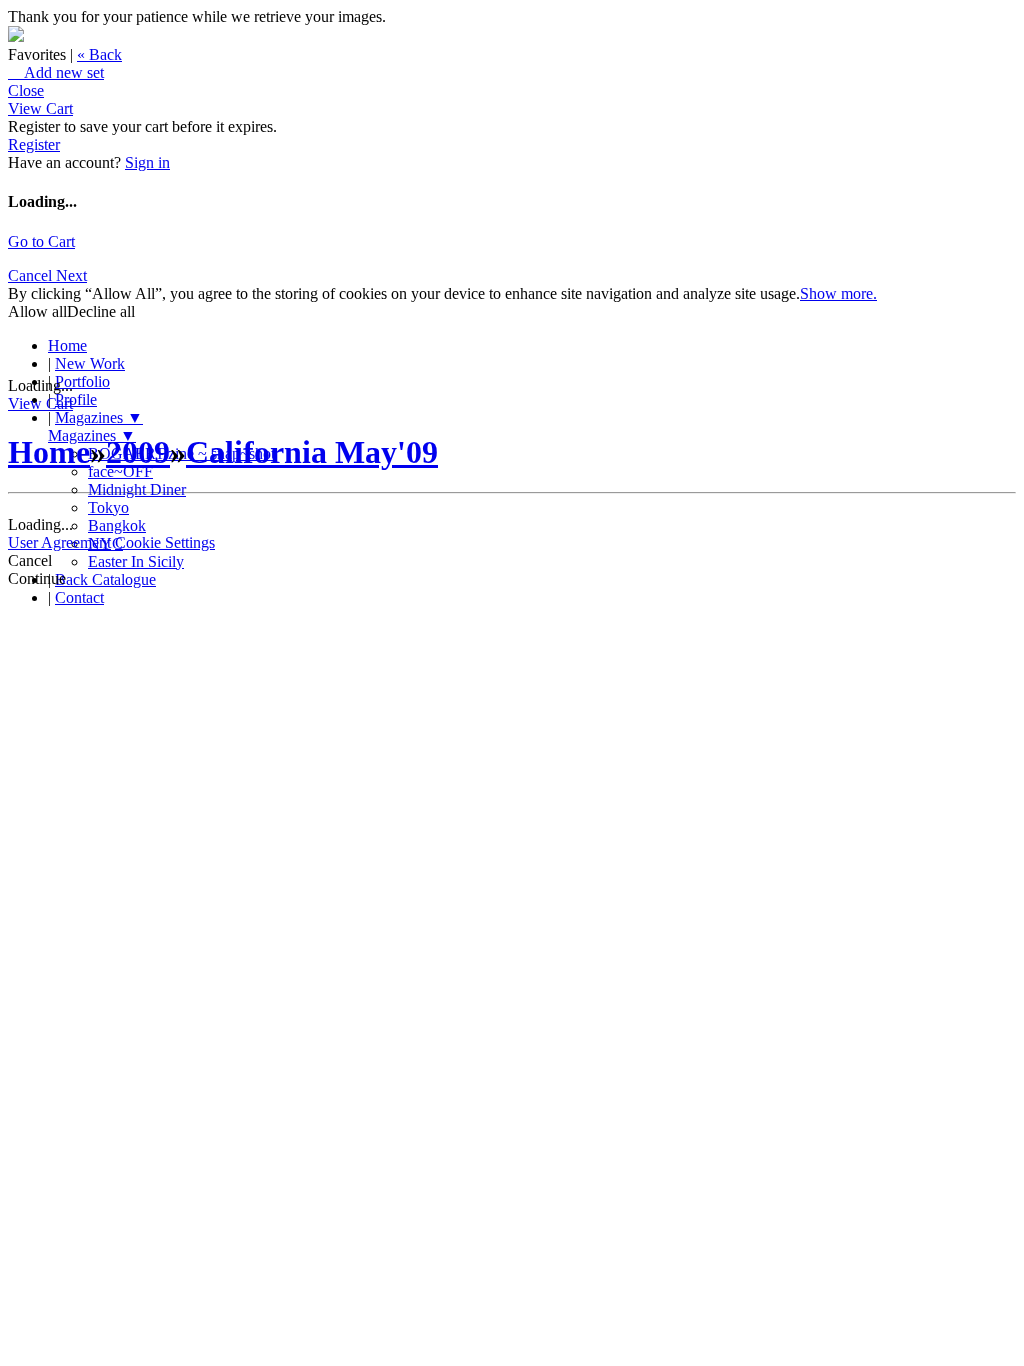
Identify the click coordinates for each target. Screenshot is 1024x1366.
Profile (76, 399)
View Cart (40, 108)
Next (71, 275)
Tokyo (108, 507)
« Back (99, 54)
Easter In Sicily (136, 561)
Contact (79, 597)
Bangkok (117, 525)
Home (67, 345)
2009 (138, 452)
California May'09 (312, 452)
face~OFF (120, 471)
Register (34, 144)
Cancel (32, 275)
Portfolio (82, 381)
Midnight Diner (137, 489)
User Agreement (59, 542)
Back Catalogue (105, 579)
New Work (90, 363)
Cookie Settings (165, 542)
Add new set (56, 72)
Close (26, 90)
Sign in (147, 162)
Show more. (838, 293)
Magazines (99, 417)
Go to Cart (41, 241)
